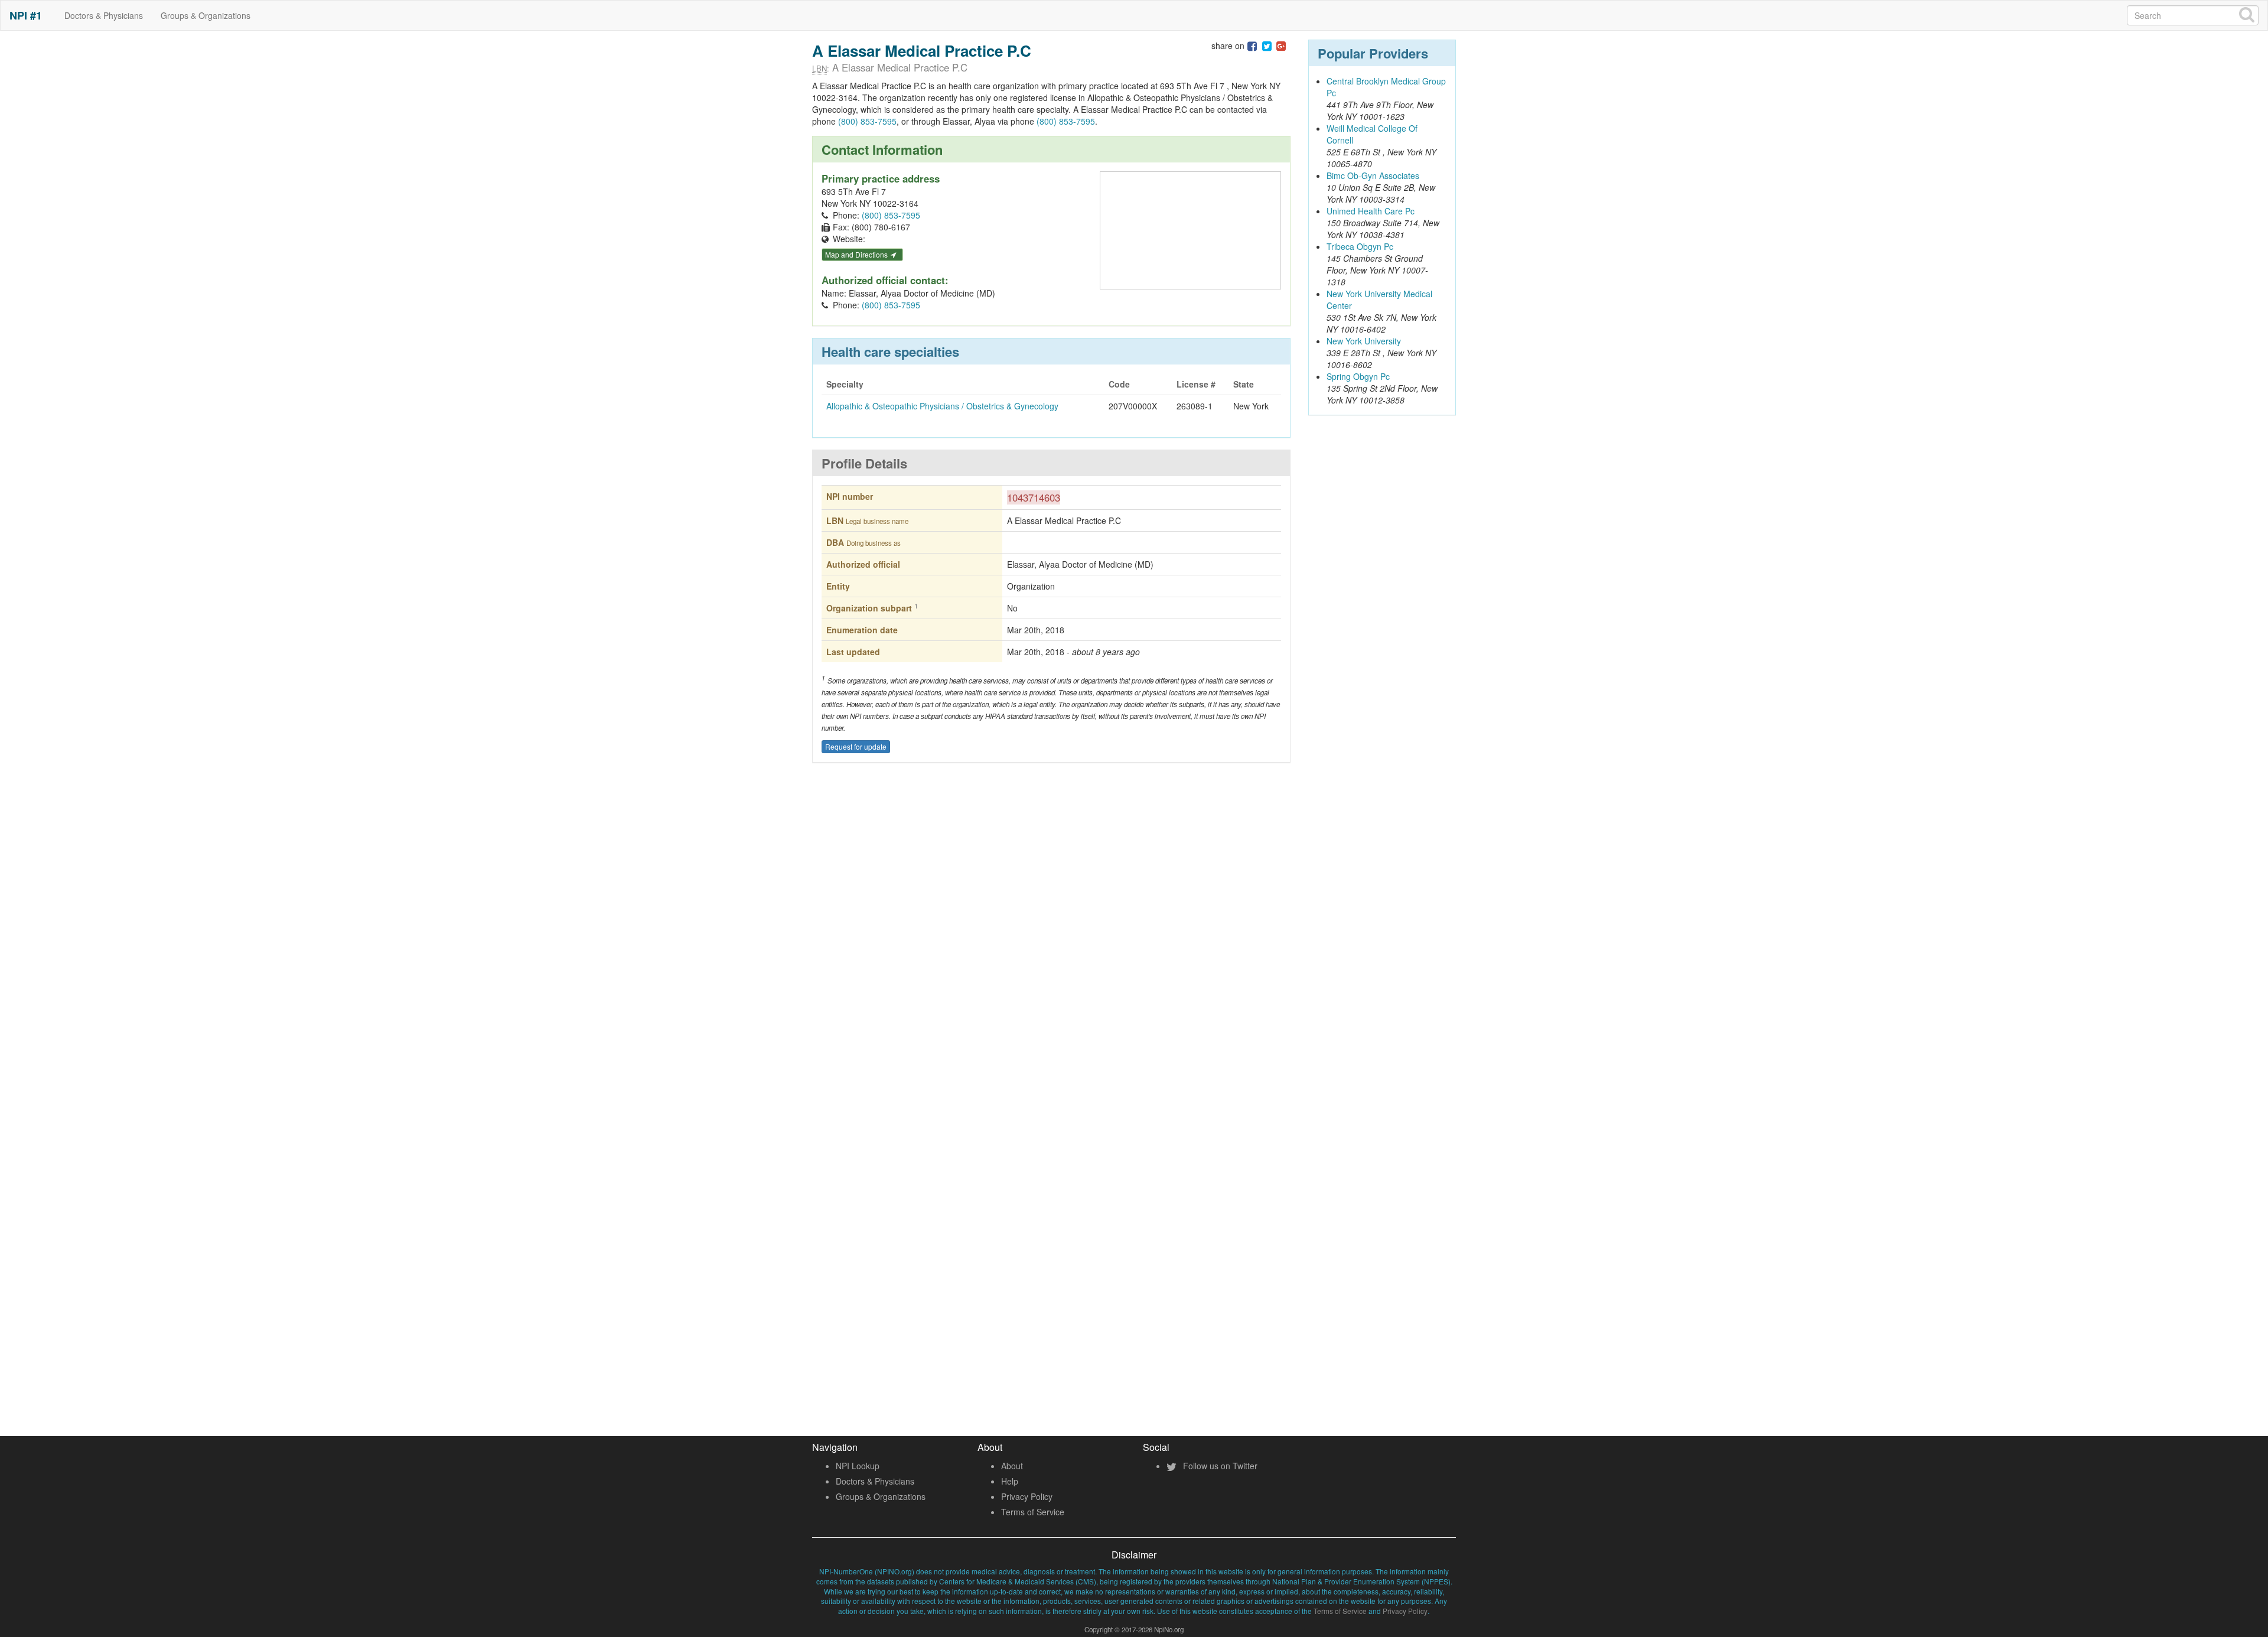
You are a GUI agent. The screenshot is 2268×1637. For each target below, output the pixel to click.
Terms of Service (1033, 1512)
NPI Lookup (858, 1466)
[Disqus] (1051, 946)
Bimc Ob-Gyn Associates (1373, 175)
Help (1010, 1481)
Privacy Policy (1027, 1496)
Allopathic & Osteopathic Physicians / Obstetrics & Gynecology (942, 406)
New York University (1364, 341)
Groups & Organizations (206, 15)
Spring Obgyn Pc (1358, 376)
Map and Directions (857, 254)
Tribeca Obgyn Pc (1360, 246)
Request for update (856, 746)
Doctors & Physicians (104, 15)
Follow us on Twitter (1219, 1466)
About (1012, 1466)
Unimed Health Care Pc (1371, 211)
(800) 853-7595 (867, 121)
